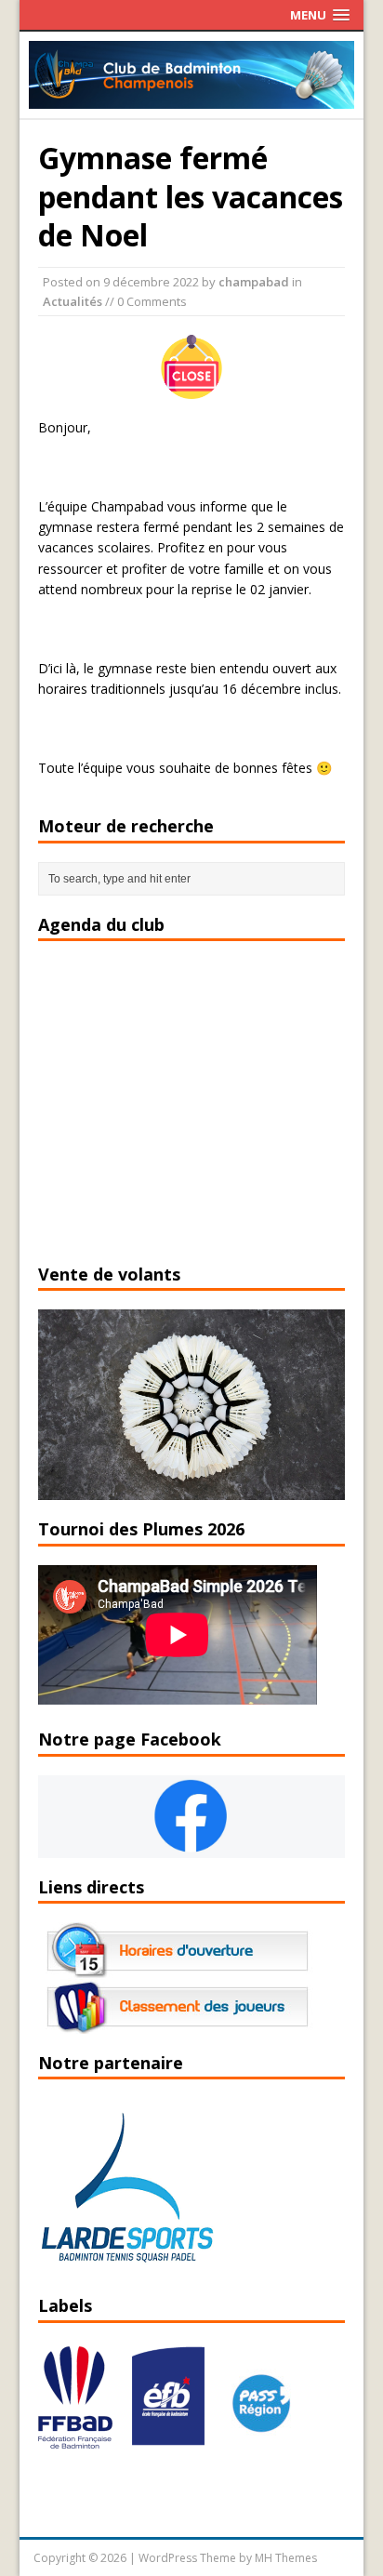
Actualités (73, 301)
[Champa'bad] (192, 98)
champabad (254, 282)
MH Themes (286, 2558)
